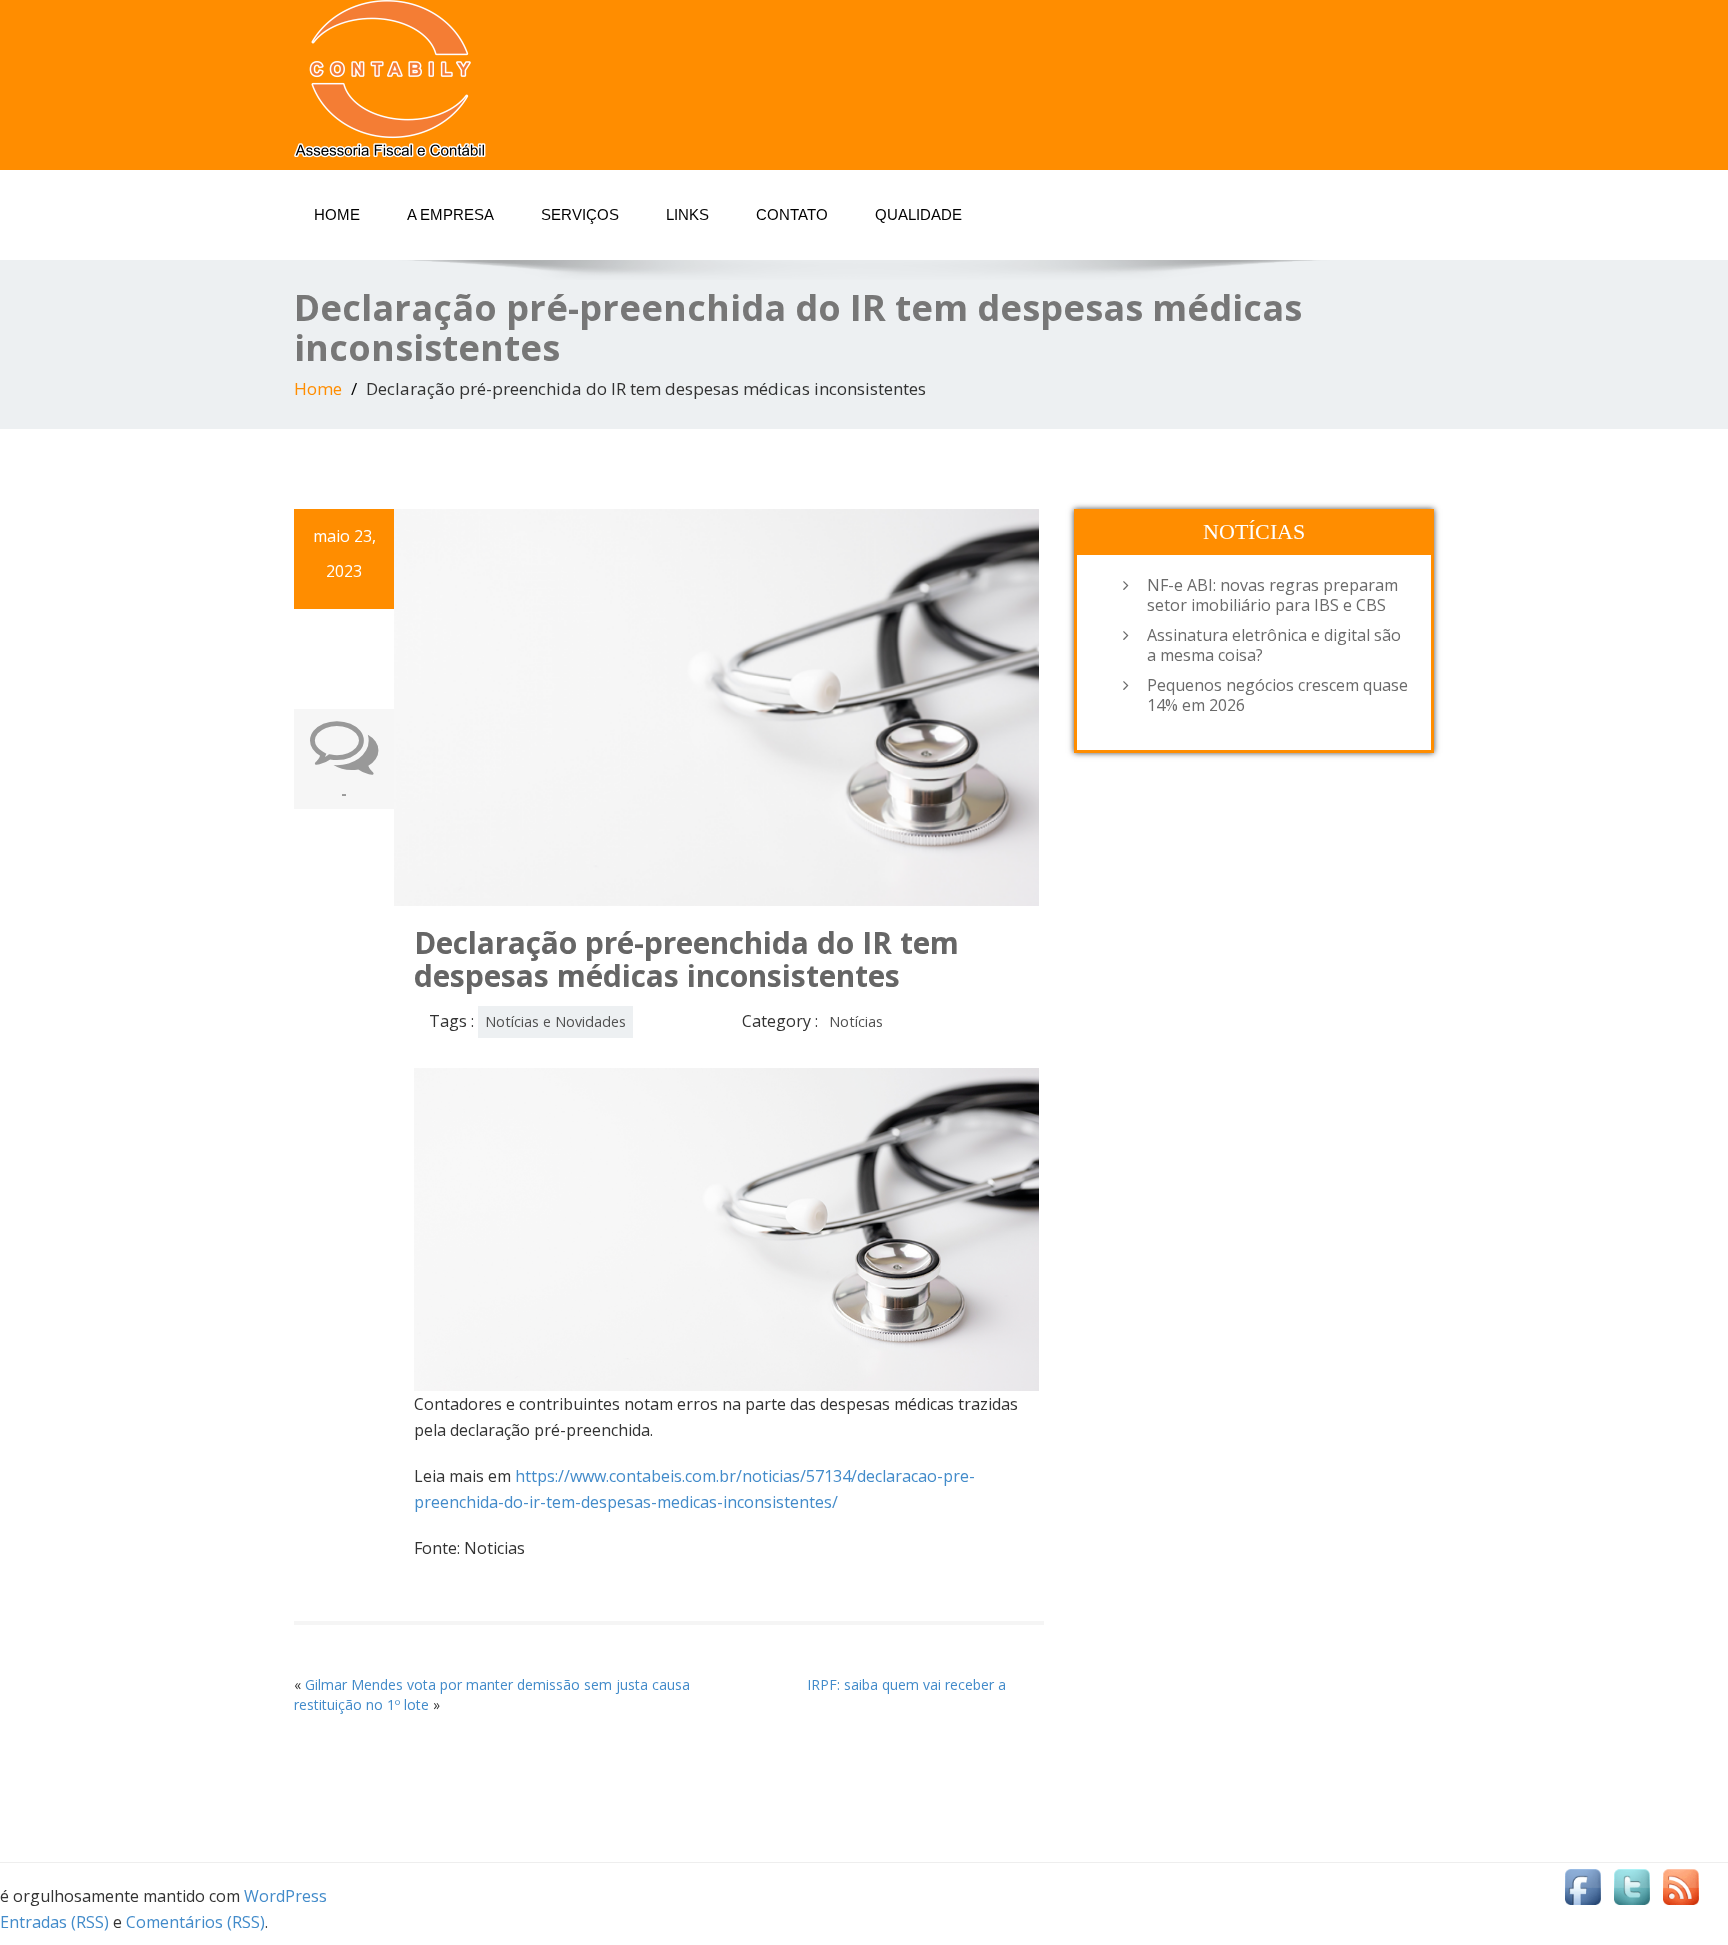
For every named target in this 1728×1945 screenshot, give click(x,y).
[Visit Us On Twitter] (1631, 1890)
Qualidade (918, 214)
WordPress (285, 1896)
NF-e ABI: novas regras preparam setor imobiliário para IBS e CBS (1272, 595)
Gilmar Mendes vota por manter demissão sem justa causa (497, 1684)
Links (687, 214)
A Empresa (450, 214)
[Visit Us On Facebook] (1582, 1890)
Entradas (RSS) (54, 1922)
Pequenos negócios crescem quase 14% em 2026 (1277, 695)
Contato (792, 214)
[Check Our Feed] (1680, 1890)
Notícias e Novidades (555, 1021)
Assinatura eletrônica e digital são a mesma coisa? (1274, 645)
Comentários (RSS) (195, 1922)
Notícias (856, 1021)
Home (337, 214)
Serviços (580, 214)
